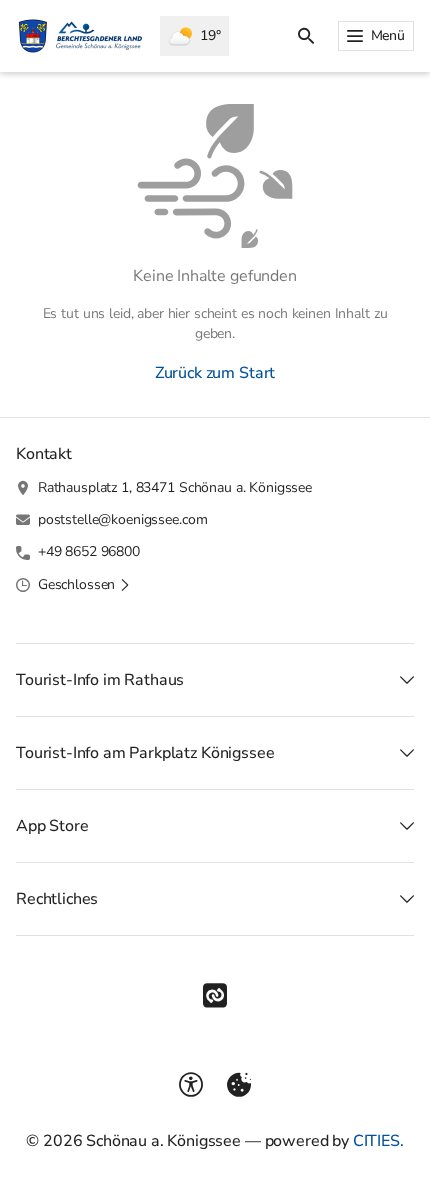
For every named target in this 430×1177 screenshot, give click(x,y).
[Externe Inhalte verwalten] (239, 1085)
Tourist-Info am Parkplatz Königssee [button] (145, 753)
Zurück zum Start (215, 373)
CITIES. (378, 1141)
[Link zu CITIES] (215, 996)
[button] (84, 585)
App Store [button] (52, 826)
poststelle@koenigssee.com (123, 519)
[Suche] (306, 36)
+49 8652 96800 (89, 551)
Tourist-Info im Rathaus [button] (100, 680)
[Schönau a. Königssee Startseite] (80, 36)
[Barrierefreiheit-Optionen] (191, 1085)
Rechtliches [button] (57, 899)
